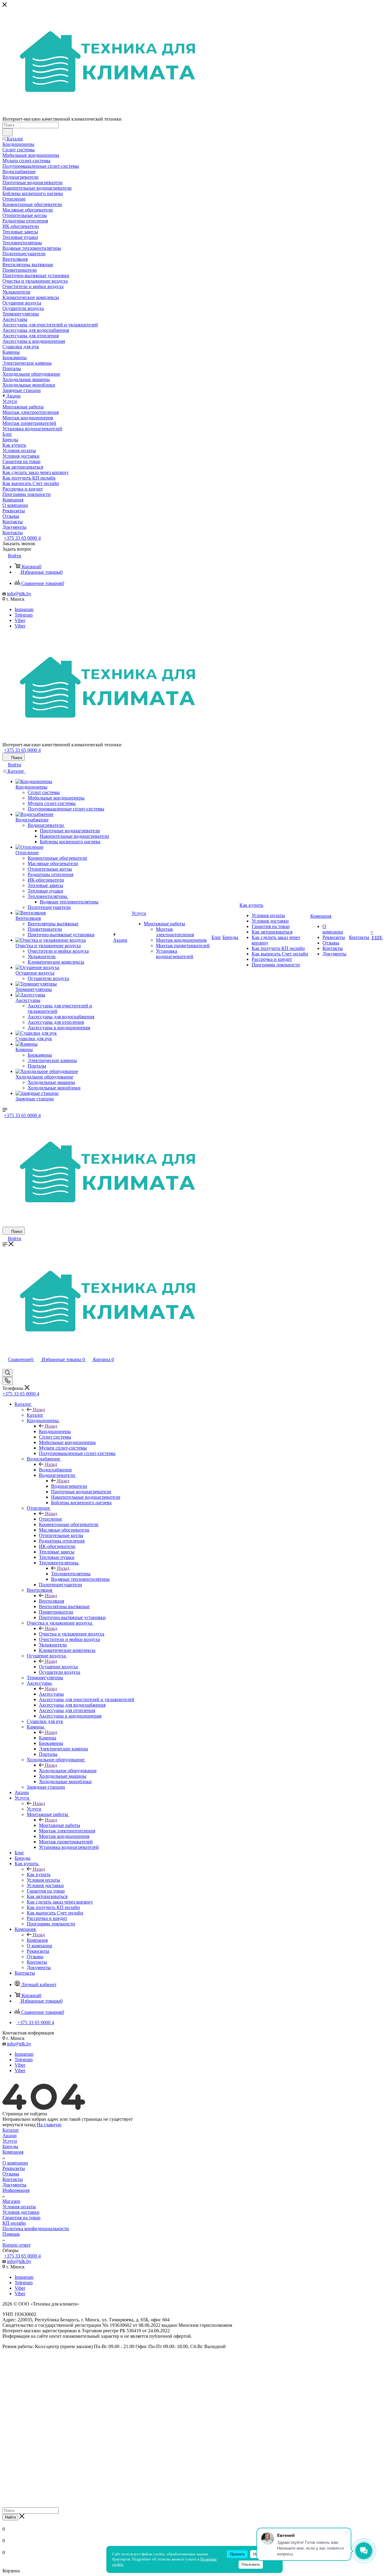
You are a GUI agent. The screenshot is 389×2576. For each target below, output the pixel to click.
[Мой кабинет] (5, 1366)
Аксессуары (51, 1694)
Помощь (11, 2234)
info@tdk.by (19, 594)
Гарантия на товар (21, 2218)
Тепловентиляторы (71, 1574)
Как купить (39, 1874)
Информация (16, 2190)
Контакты (13, 2179)
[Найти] (7, 132)
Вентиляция (52, 1601)
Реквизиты (14, 2168)
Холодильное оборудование (68, 1771)
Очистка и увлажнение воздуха (72, 1634)
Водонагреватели (69, 1486)
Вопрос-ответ (17, 2245)
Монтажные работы (60, 1825)
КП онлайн (14, 2223)
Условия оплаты (19, 2207)
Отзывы (11, 2174)
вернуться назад (19, 2125)
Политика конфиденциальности (36, 2229)
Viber (20, 620)
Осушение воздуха (58, 1667)
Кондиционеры (55, 1431)
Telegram (24, 615)
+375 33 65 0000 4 (22, 538)
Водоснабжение (55, 1470)
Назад (39, 1410)
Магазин (11, 2201)
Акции (10, 2136)
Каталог (35, 1415)
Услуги (34, 1809)
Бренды (10, 2146)
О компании (15, 2163)
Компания (37, 1940)
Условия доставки (21, 2212)
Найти (10, 2517)
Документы (14, 2185)
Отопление (50, 1519)
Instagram (24, 609)
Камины (48, 1738)
